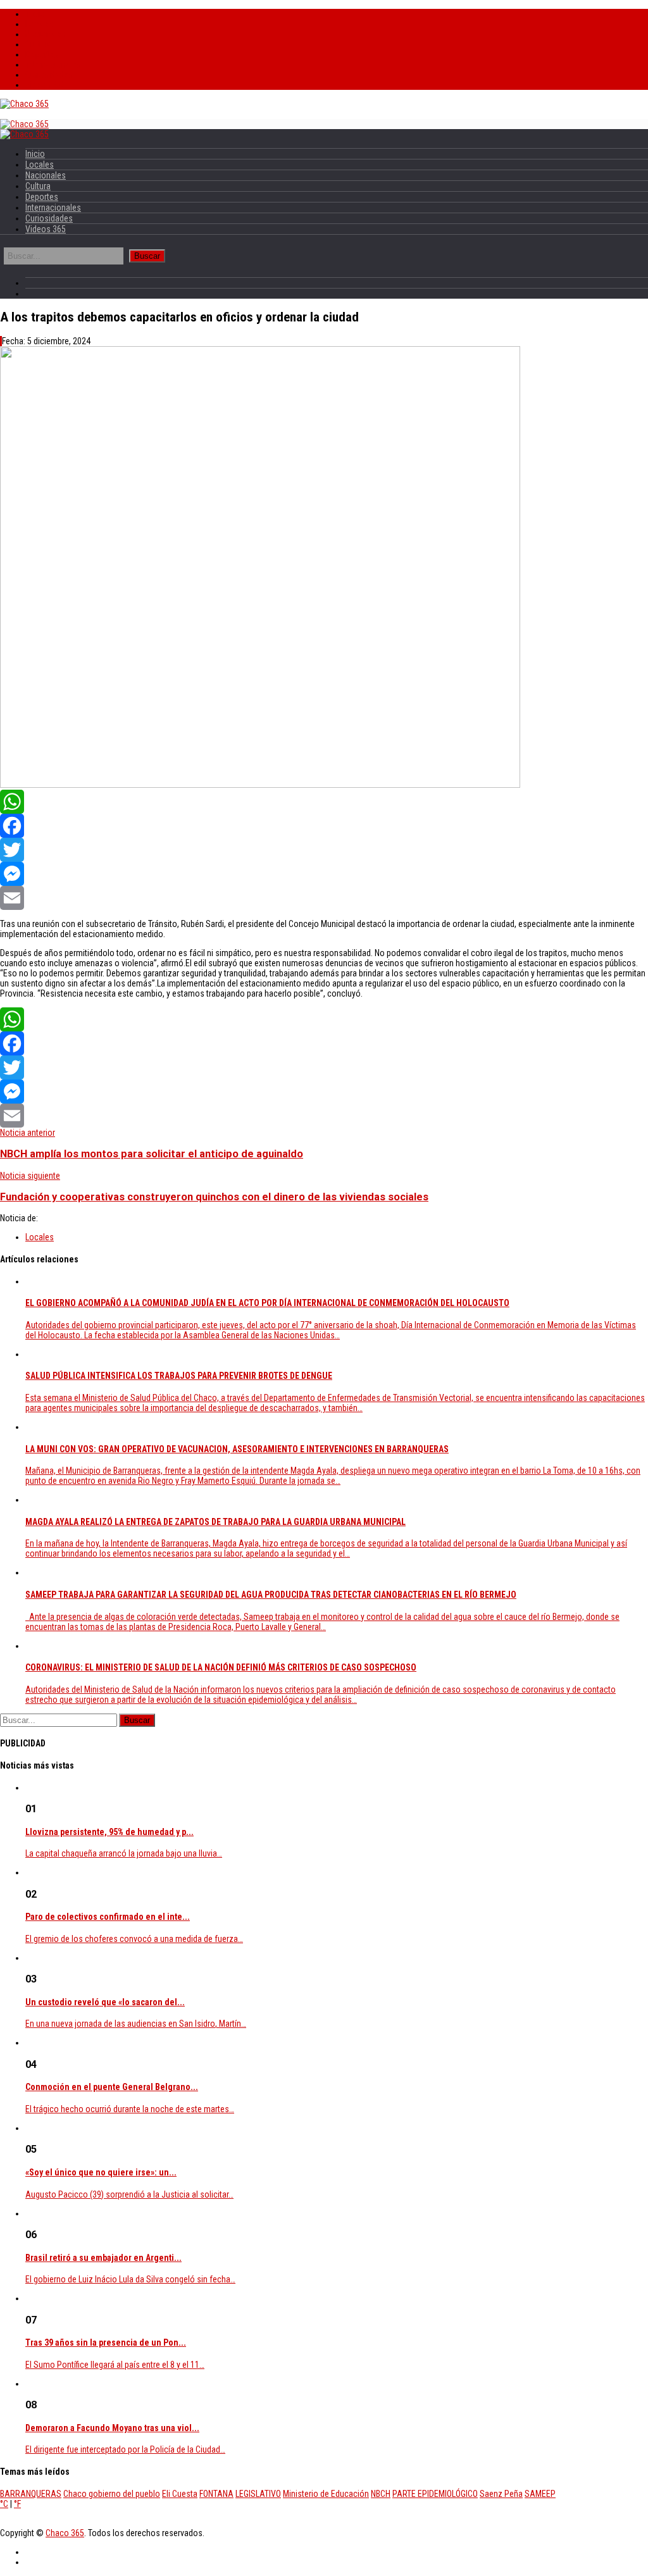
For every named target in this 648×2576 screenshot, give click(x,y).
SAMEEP (540, 2494)
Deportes (42, 54)
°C (4, 2504)
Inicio (35, 14)
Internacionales (53, 65)
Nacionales (46, 34)
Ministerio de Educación (326, 2494)
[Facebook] (324, 826)
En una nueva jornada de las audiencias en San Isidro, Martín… (136, 2024)
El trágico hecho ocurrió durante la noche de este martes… (130, 2109)
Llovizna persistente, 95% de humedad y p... (109, 1832)
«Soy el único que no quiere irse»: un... (101, 2172)
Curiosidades (49, 75)
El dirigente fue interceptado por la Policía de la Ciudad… (125, 2449)
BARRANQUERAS (31, 2494)
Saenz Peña (501, 2494)
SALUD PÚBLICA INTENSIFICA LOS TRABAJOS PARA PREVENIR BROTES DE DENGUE (179, 1376)
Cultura (38, 44)
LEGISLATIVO (258, 2494)
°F (17, 2504)
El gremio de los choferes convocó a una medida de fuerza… (134, 1939)
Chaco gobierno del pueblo (112, 2494)
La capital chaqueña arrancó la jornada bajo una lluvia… (124, 1853)
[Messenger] (324, 874)
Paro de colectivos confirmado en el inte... (108, 1917)
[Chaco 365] (24, 104)
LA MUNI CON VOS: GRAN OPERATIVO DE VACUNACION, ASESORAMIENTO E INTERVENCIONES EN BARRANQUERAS (237, 1449)
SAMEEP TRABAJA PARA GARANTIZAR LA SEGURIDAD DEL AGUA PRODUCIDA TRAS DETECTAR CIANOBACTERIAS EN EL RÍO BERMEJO (271, 1595)
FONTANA (216, 2494)
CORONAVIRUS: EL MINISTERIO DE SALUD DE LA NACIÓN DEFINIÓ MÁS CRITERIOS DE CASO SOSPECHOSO (221, 1667)
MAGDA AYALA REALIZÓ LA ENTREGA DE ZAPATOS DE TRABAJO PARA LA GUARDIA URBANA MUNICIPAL (215, 1522)
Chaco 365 (65, 2533)
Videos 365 (46, 85)
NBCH (381, 2494)
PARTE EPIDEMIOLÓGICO (435, 2494)
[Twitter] (324, 850)
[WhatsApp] (324, 802)
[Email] (324, 898)
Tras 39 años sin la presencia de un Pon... (106, 2343)
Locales (40, 24)
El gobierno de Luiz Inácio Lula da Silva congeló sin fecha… (130, 2279)
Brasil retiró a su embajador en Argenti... (103, 2258)
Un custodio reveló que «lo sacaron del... (105, 2002)
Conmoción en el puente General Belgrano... (112, 2087)
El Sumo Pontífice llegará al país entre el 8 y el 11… (115, 2365)
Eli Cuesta (180, 2494)
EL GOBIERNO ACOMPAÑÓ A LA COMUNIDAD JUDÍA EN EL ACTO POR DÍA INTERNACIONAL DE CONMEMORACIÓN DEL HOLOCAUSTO (267, 1303)
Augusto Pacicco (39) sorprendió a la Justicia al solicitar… (129, 2194)
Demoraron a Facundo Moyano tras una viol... (112, 2428)
